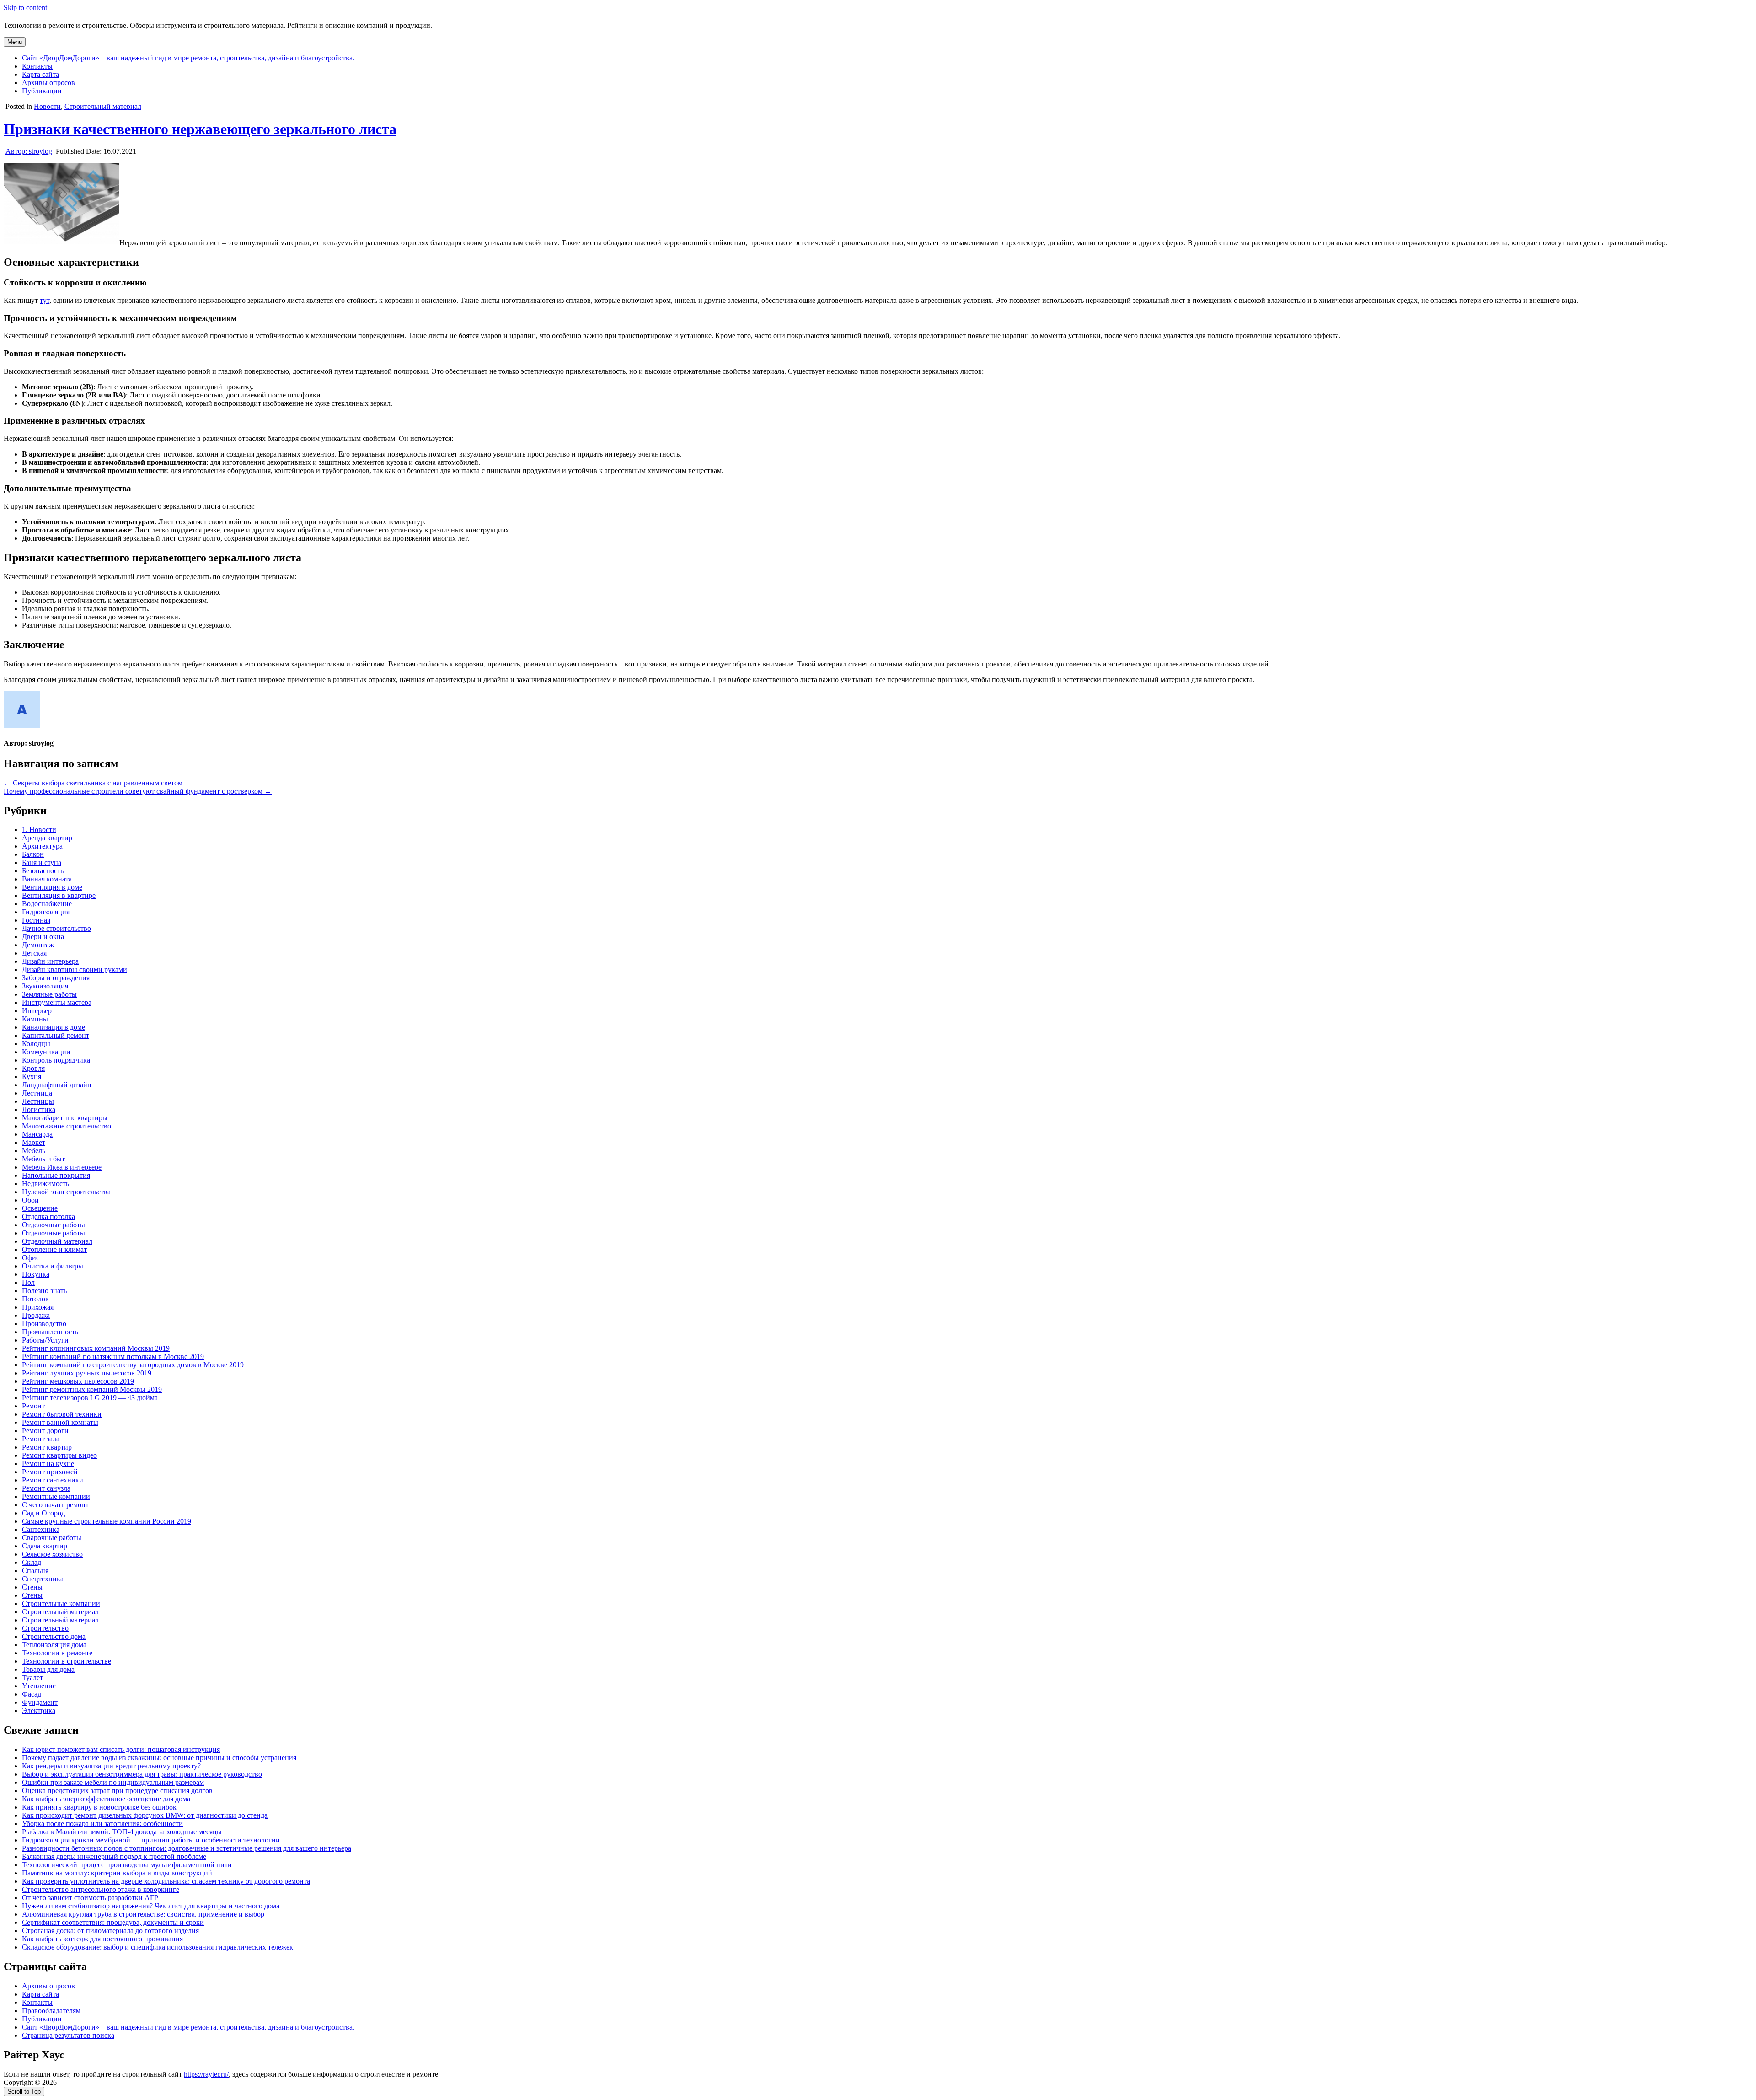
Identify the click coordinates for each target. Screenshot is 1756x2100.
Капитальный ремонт (56, 1035)
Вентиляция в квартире (59, 895)
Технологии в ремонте (57, 1653)
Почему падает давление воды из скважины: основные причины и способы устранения (159, 1758)
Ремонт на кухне (48, 1464)
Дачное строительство (56, 928)
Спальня (35, 1571)
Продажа (36, 1315)
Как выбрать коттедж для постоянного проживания (102, 1939)
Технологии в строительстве (67, 1661)
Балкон (33, 854)
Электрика (39, 1711)
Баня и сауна (42, 862)
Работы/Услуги (45, 1340)
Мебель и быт (43, 1159)
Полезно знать (44, 1291)
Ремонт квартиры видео (59, 1455)
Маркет (34, 1142)
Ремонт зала (41, 1439)
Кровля (33, 1068)
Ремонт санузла (46, 1488)
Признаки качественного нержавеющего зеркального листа (200, 129)
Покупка (36, 1274)
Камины (35, 1019)
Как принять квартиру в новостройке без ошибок (99, 1807)
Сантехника (41, 1529)
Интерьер (37, 1011)
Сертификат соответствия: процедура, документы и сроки (113, 1922)
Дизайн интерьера (50, 961)
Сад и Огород (43, 1513)
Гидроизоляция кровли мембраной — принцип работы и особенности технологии (151, 1840)
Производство (44, 1324)
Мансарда (37, 1134)
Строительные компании (61, 1603)
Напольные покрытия (56, 1175)
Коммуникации (46, 1052)
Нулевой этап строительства (66, 1192)
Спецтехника (43, 1579)
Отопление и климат (54, 1249)
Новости (47, 106)
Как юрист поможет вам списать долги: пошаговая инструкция (121, 1749)
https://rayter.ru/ (206, 2074)
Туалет (32, 1678)
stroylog (29, 151)
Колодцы (36, 1044)
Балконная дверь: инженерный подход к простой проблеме (114, 1856)
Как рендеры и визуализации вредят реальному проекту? (111, 1766)
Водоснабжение (47, 904)
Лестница (37, 1093)
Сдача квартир (45, 1546)
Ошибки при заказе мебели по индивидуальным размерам (113, 1782)
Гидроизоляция (46, 912)
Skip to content (25, 8)
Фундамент (40, 1702)
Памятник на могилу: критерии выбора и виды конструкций (117, 1873)
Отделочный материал (57, 1241)
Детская (34, 953)
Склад (32, 1562)
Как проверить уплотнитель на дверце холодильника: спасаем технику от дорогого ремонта (166, 1881)
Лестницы (38, 1101)
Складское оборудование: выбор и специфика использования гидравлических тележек (158, 1947)
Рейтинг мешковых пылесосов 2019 (78, 1381)
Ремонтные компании (56, 1496)
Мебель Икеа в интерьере (62, 1167)
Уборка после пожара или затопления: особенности (102, 1823)
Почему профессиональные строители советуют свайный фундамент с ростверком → (138, 791)
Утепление (39, 1686)
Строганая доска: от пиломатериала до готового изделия (110, 1931)
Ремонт (33, 1406)
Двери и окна (43, 937)
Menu (15, 42)
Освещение (40, 1208)
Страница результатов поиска (68, 2035)
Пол (28, 1282)
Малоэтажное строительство (67, 1126)
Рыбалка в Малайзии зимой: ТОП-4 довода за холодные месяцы (122, 1832)
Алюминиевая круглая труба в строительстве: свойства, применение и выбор (143, 1914)
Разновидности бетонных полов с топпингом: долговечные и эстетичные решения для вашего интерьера (187, 1848)
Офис (31, 1258)
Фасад (32, 1694)
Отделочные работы (54, 1225)
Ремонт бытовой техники (62, 1414)
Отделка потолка (48, 1216)
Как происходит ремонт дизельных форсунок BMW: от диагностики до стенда (145, 1815)
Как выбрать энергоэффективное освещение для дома (106, 1799)
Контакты (37, 66)
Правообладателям (51, 2011)
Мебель (34, 1151)
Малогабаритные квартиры (65, 1118)
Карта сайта (40, 74)
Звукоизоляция (45, 986)
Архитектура (42, 846)
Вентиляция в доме (52, 887)
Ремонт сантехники (53, 1480)
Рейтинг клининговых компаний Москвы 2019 (96, 1348)
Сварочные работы (52, 1538)
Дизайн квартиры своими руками (75, 969)
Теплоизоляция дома (54, 1645)
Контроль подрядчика (56, 1060)
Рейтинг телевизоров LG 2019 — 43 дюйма (90, 1398)
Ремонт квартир (47, 1447)
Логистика (39, 1109)
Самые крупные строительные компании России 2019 (107, 1521)
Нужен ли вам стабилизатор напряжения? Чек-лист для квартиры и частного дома (151, 1906)
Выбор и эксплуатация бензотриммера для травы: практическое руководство (142, 1774)
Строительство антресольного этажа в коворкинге (101, 1889)
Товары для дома (48, 1669)
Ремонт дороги (45, 1431)
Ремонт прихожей (50, 1472)
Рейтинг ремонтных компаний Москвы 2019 (92, 1389)
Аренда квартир (47, 838)
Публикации (42, 91)
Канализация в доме (54, 1027)
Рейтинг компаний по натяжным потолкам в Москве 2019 (113, 1356)
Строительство (45, 1628)
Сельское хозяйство (52, 1554)
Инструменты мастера (57, 1002)
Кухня (32, 1077)
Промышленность (50, 1332)
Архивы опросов (48, 83)
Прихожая (38, 1307)
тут (45, 300)
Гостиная (36, 920)
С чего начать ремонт (55, 1505)
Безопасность (43, 871)
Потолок (35, 1299)
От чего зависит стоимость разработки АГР (90, 1898)
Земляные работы (49, 994)
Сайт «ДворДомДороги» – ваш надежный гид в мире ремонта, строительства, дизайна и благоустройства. (188, 58)
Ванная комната (47, 879)
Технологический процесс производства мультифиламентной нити (127, 1865)
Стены (32, 1587)
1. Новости (39, 830)
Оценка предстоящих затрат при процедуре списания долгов (117, 1791)
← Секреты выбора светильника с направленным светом (93, 783)
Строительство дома (54, 1636)
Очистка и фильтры (53, 1266)
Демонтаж (38, 945)
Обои (30, 1200)
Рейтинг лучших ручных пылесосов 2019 (87, 1373)
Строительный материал (103, 106)
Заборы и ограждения (56, 978)
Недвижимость (46, 1184)
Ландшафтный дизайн (57, 1085)
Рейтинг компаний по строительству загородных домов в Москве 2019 (133, 1365)
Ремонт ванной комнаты (60, 1422)
